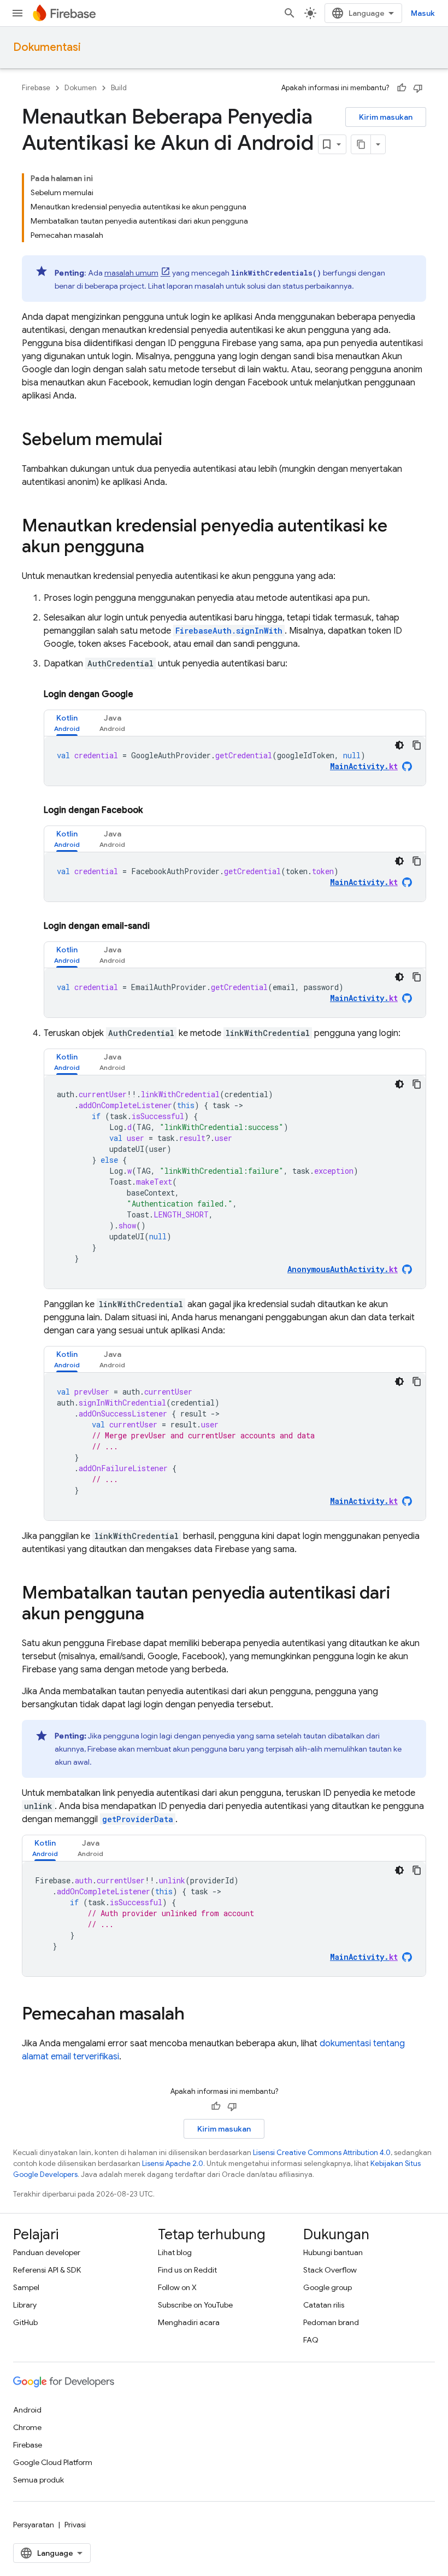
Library (25, 2305)
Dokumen (81, 88)
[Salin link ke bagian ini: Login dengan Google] (144, 694)
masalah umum (131, 273)
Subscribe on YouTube (195, 2305)
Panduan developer (47, 2252)
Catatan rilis (324, 2305)
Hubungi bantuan (333, 2252)
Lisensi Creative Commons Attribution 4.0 (322, 2153)
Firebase (36, 88)
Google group (328, 2287)
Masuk (423, 13)
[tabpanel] (235, 761)
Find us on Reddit (187, 2270)
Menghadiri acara (189, 2322)
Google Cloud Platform (53, 2462)
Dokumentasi (47, 47)
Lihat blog (175, 2252)
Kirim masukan (386, 117)
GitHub (25, 2322)
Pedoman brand (331, 2322)
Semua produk (39, 2480)
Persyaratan (34, 2525)
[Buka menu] (17, 13)
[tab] (67, 723)
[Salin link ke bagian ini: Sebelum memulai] (173, 441)
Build (119, 88)
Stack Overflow (330, 2270)
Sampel (26, 2287)
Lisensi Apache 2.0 (173, 2164)
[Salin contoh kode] (417, 745)
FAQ (311, 2340)
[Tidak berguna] (418, 88)
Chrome (27, 2427)
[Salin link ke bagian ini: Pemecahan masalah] (196, 2015)
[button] (67, 723)
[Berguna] (402, 88)
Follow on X (177, 2287)
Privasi (75, 2525)
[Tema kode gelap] (399, 745)
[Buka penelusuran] (290, 13)
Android (27, 2410)
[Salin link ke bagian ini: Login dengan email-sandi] (161, 926)
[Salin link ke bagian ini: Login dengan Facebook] (154, 810)
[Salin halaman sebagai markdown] (361, 144)
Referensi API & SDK (47, 2270)
